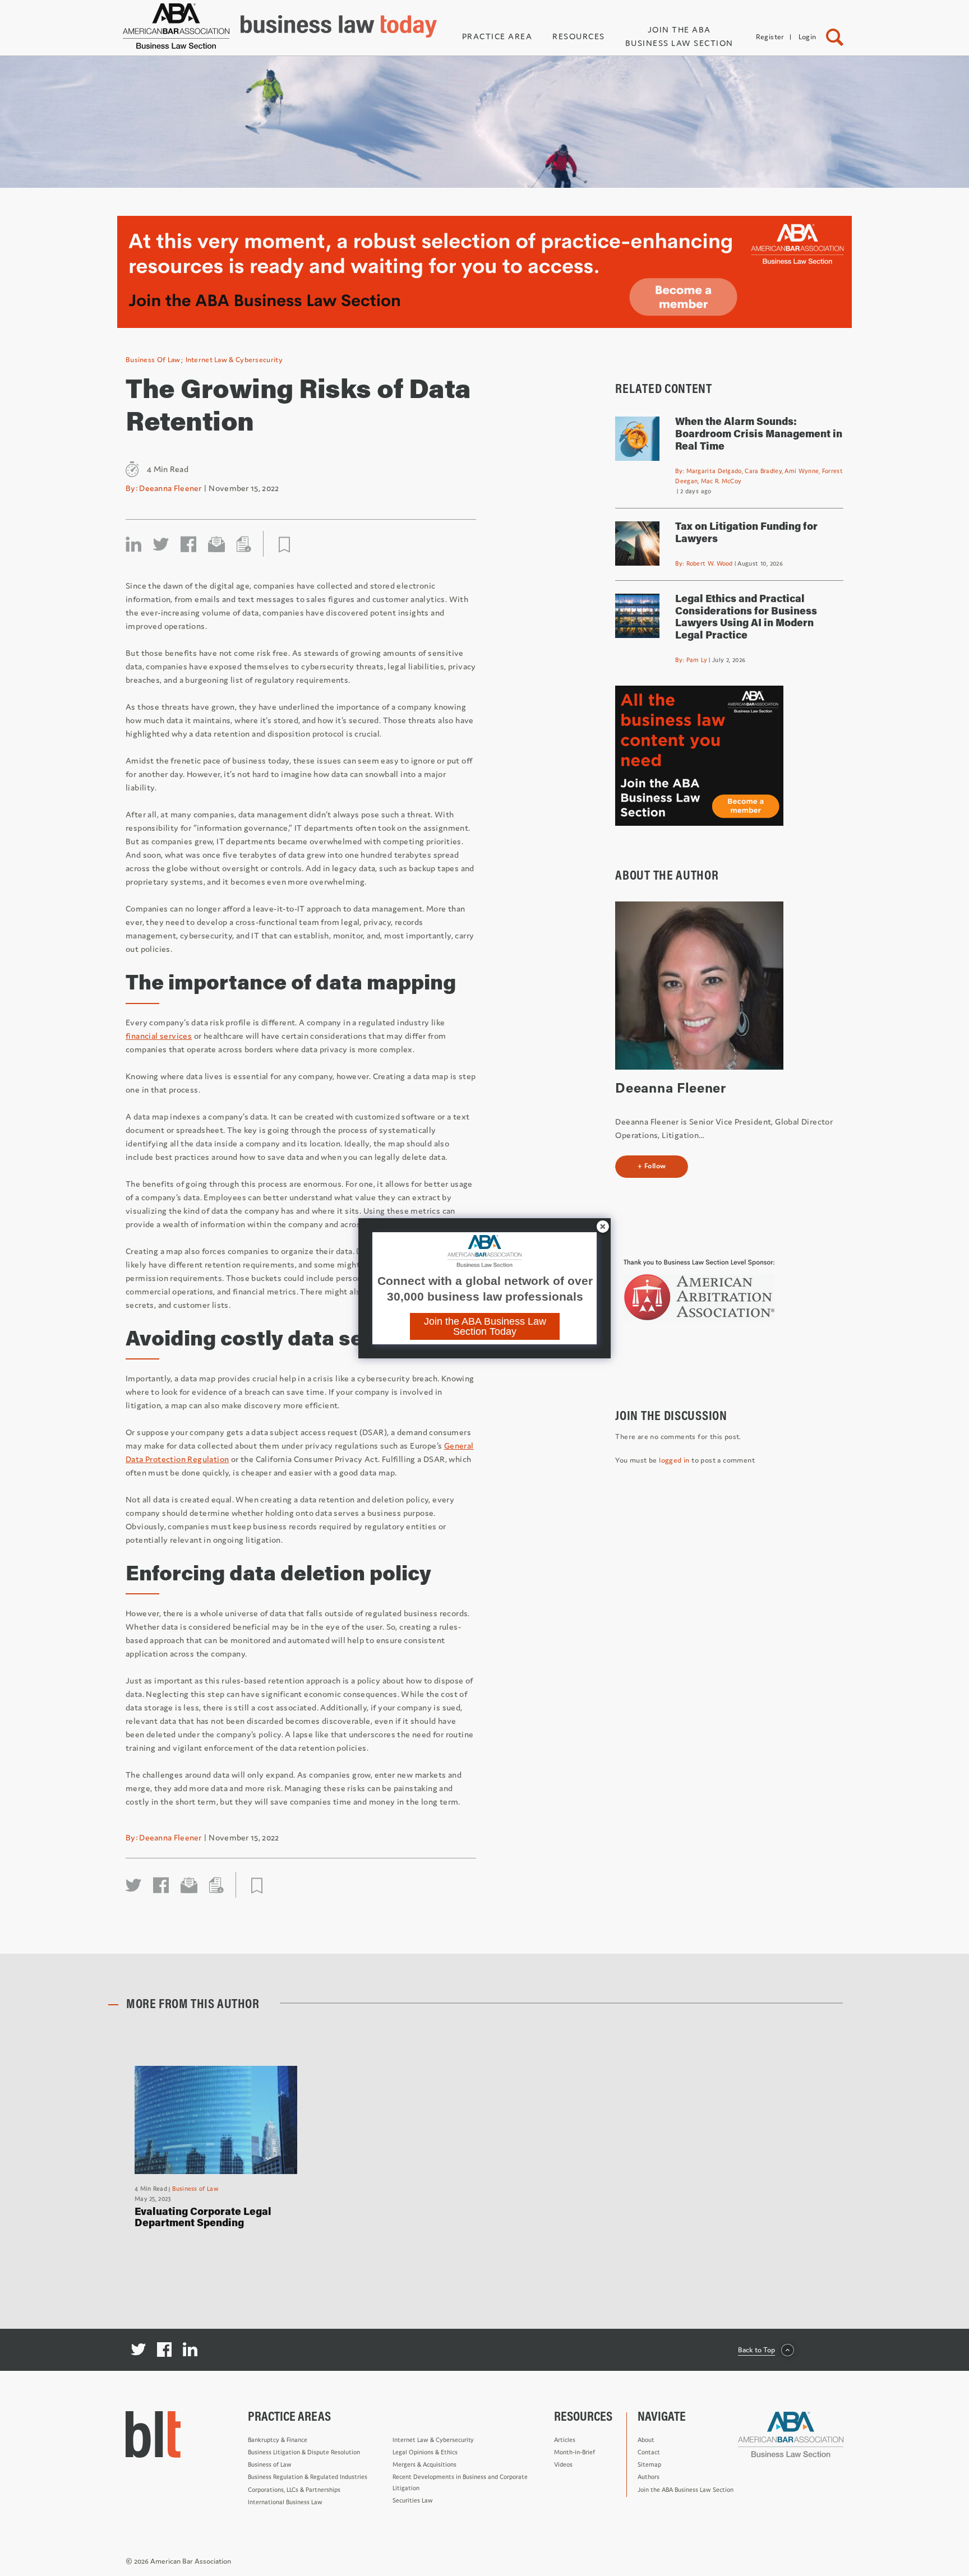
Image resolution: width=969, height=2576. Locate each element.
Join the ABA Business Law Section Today (485, 1326)
